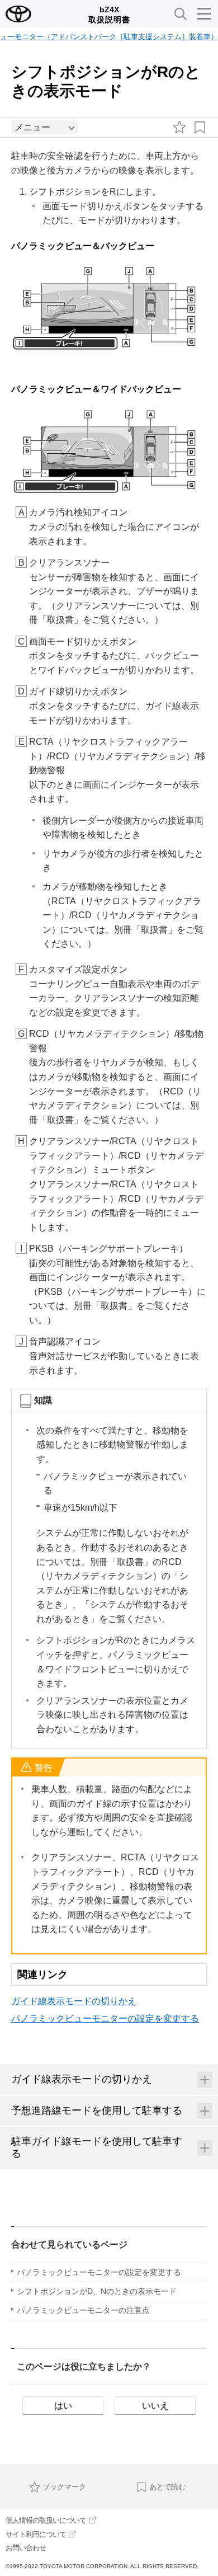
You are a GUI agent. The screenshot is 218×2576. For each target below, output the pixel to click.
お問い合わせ (26, 2548)
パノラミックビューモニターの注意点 (83, 2310)
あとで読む (167, 2487)
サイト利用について (36, 2534)
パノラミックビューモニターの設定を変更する (105, 2018)
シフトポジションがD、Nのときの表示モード (97, 2291)
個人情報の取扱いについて (46, 2520)
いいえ (155, 2406)
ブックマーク (64, 2487)
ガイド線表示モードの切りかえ (74, 2001)
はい (63, 2406)
